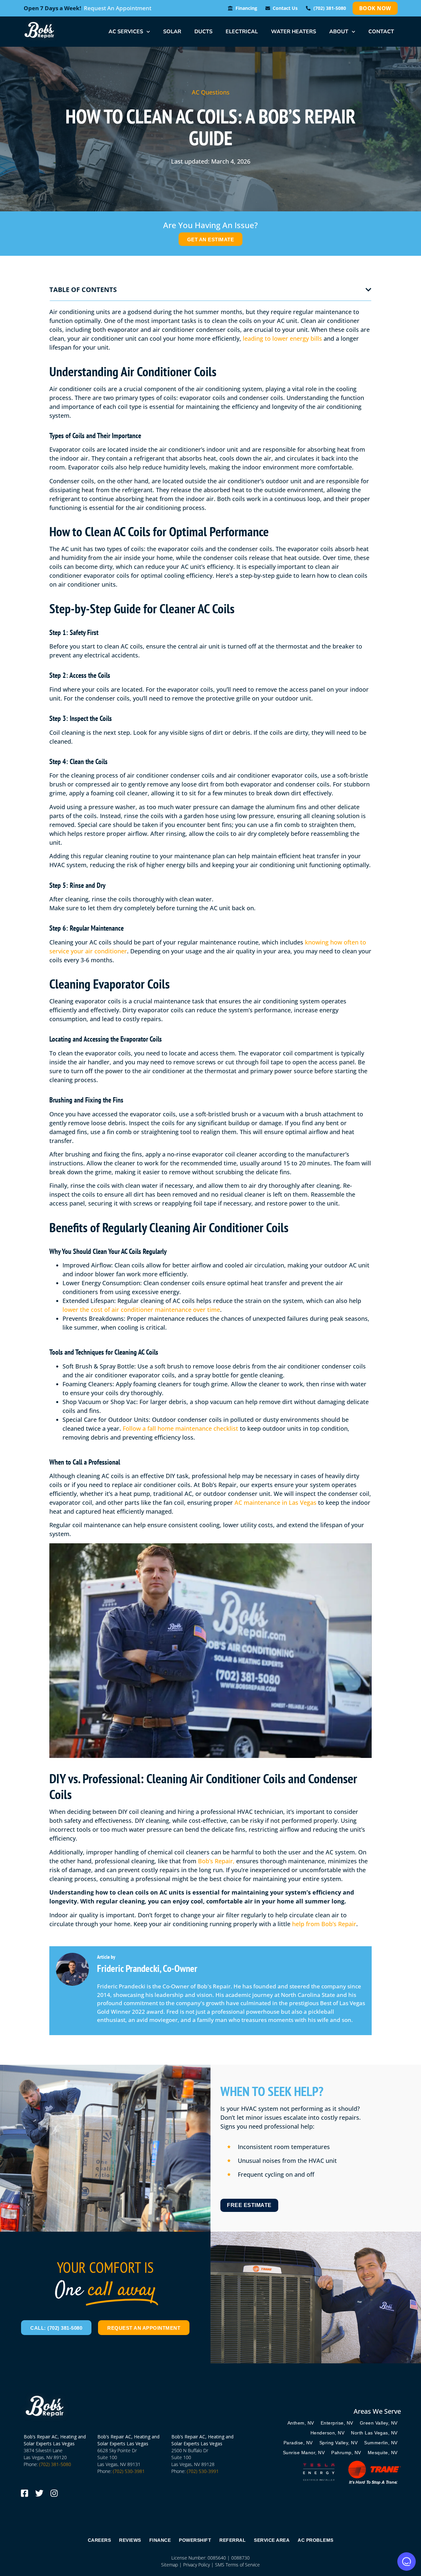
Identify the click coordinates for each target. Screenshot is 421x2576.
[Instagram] (54, 2493)
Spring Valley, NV (339, 2443)
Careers (99, 2540)
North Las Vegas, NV (374, 2433)
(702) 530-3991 (203, 2471)
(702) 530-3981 (129, 2471)
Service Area (272, 2540)
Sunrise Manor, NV (304, 2453)
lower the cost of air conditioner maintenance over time (141, 1310)
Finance (160, 2540)
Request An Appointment (118, 8)
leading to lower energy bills (282, 338)
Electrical (242, 32)
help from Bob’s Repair (324, 1924)
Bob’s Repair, (216, 1861)
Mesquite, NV (383, 2453)
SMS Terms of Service (237, 2565)
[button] (368, 290)
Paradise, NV (298, 2443)
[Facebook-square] (25, 2493)
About (339, 32)
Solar (172, 32)
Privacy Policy (197, 2565)
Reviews (130, 2540)
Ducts (203, 32)
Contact (381, 32)
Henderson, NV (328, 2433)
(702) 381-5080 (55, 2464)
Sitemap (170, 2565)
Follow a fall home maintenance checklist (180, 1428)
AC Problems (316, 2540)
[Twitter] (39, 2493)
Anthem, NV (301, 2423)
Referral (233, 2540)
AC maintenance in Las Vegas (275, 1502)
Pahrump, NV (346, 2453)
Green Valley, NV (379, 2423)
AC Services (126, 32)
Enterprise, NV (337, 2423)
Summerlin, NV (381, 2443)
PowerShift (195, 2540)
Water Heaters (294, 32)
